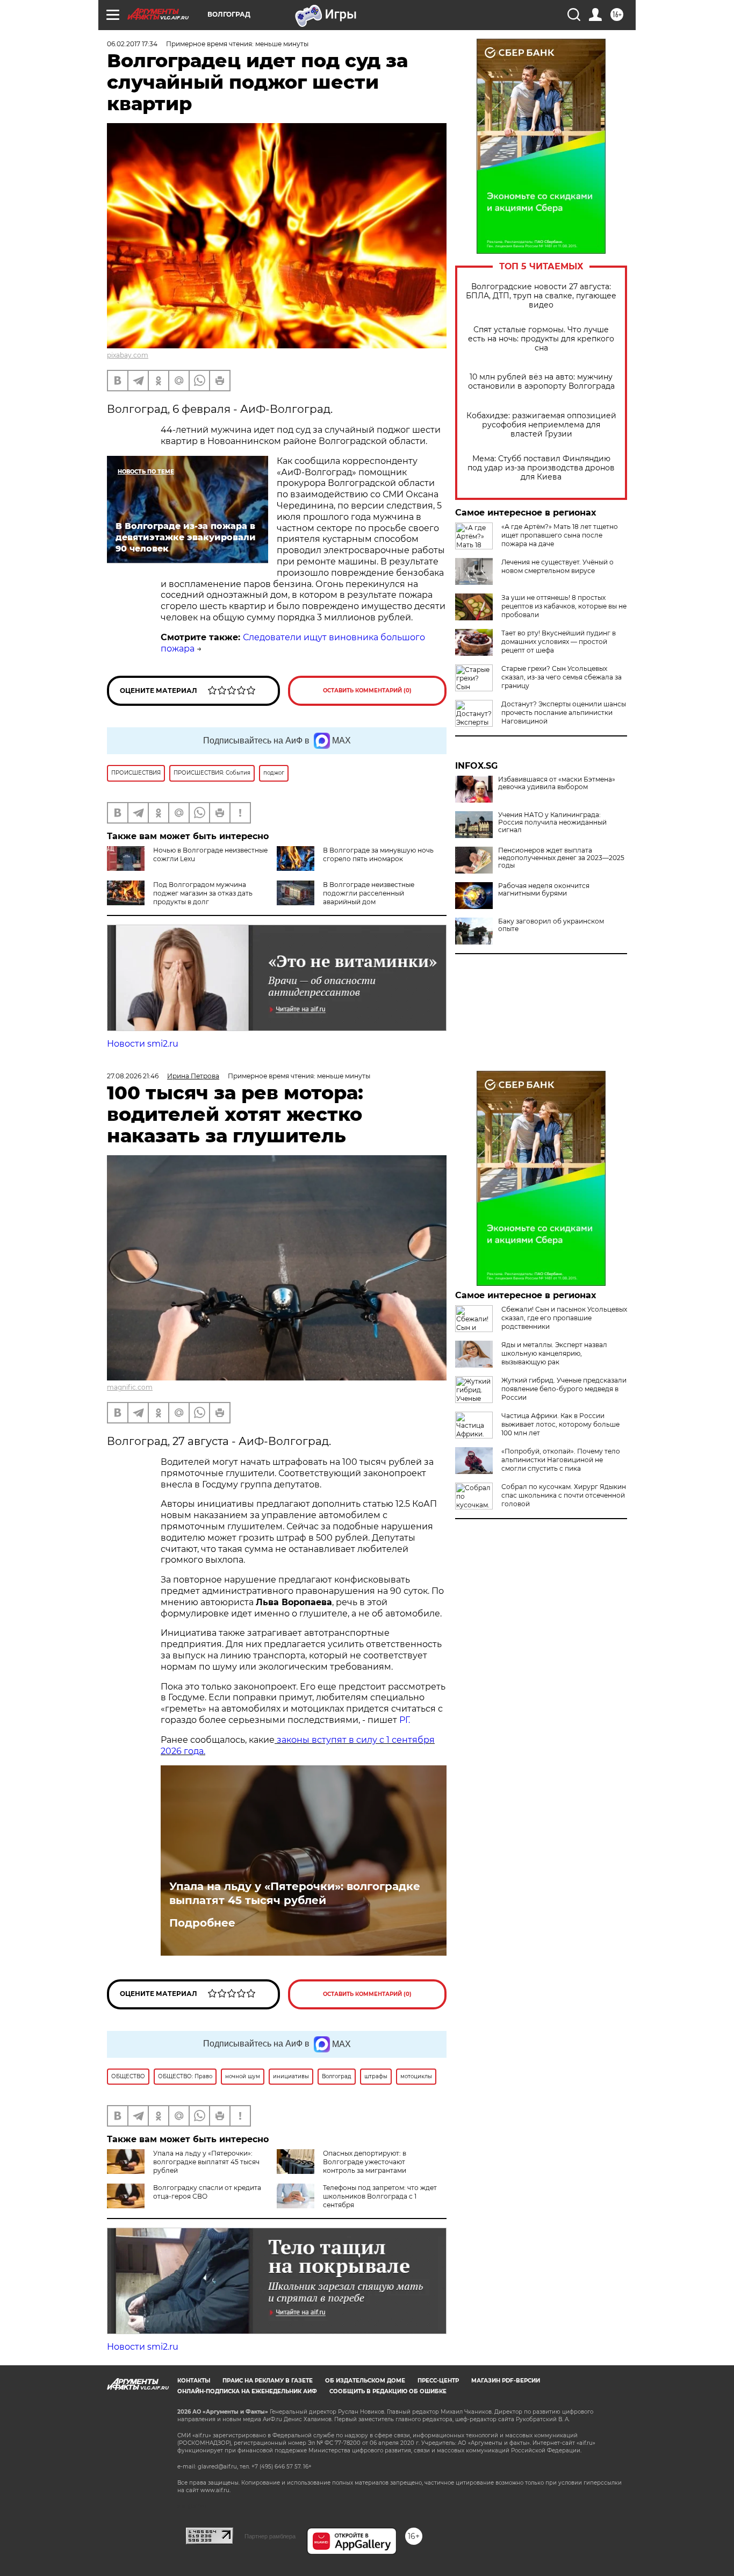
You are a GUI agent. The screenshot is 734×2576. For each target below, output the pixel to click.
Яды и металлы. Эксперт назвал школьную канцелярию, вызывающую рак (554, 1353)
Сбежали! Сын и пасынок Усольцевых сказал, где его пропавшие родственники (564, 1318)
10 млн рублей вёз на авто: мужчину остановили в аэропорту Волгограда (541, 382)
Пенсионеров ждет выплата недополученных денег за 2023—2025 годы (561, 858)
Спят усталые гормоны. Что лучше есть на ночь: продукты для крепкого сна (541, 339)
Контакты (194, 2381)
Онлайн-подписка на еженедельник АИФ (247, 2391)
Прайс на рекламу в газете (268, 2381)
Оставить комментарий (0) (367, 690)
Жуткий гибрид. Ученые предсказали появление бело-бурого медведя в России (564, 1389)
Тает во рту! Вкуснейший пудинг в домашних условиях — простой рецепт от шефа (559, 642)
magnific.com (130, 1387)
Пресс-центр (438, 2381)
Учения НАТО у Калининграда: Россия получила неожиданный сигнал (552, 822)
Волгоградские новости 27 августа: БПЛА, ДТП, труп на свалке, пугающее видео (541, 296)
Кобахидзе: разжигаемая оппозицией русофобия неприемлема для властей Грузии (541, 425)
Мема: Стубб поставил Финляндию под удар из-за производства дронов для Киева (541, 468)
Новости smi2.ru (143, 1044)
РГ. (404, 1720)
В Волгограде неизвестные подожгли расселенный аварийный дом (369, 893)
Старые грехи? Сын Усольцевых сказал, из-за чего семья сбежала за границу (562, 677)
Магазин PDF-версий (506, 2381)
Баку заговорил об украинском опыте (551, 925)
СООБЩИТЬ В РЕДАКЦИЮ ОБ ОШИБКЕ (388, 2391)
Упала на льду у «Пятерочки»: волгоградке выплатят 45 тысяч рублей (295, 1893)
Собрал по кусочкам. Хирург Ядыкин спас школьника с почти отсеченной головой (564, 1495)
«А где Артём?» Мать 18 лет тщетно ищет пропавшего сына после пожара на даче (560, 535)
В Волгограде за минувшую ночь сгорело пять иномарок (378, 854)
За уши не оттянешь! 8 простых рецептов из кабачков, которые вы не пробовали (564, 606)
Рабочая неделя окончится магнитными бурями (544, 890)
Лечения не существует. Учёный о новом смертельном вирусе (557, 566)
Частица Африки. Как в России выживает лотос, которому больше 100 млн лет (560, 1424)
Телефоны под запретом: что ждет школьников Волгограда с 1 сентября (380, 2196)
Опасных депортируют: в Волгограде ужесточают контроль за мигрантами (365, 2162)
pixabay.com (128, 355)
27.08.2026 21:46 (133, 1076)
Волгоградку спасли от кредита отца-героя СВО (207, 2192)
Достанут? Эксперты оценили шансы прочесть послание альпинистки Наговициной (564, 713)
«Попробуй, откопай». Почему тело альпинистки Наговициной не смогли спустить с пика (561, 1460)
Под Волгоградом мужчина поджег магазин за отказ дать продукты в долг (203, 893)
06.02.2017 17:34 (132, 44)
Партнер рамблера (270, 2536)
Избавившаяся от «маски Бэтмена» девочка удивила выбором (557, 783)
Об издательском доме (365, 2381)
